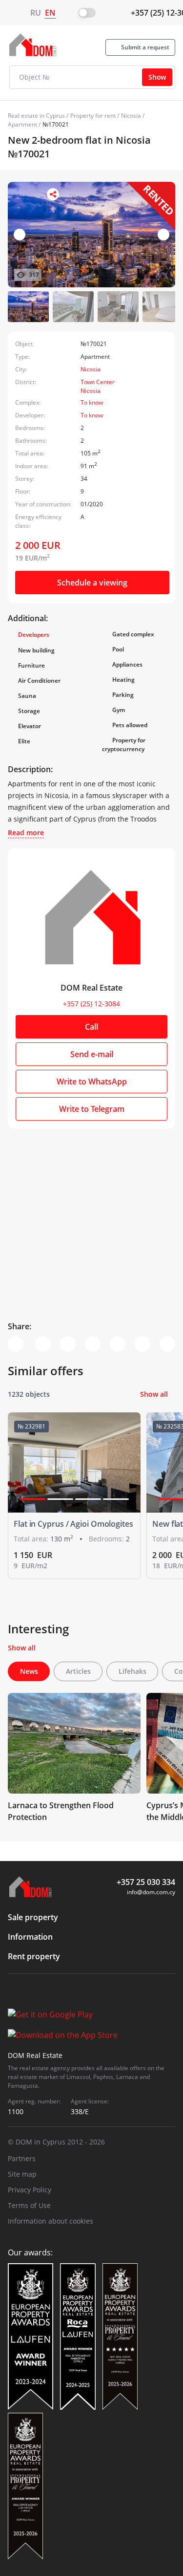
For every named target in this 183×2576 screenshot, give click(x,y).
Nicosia (131, 116)
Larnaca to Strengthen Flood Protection (61, 1811)
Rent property (34, 1956)
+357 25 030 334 (146, 1882)
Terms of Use (29, 2205)
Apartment (22, 124)
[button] (163, 235)
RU (36, 13)
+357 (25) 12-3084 (91, 1004)
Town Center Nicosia (98, 386)
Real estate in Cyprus (36, 116)
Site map (22, 2174)
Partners (22, 2158)
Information (30, 1937)
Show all (154, 1394)
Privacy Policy (30, 2190)
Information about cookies (51, 2221)
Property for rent (93, 116)
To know (92, 402)
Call (91, 1027)
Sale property (33, 1917)
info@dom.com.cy (151, 1892)
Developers (34, 635)
